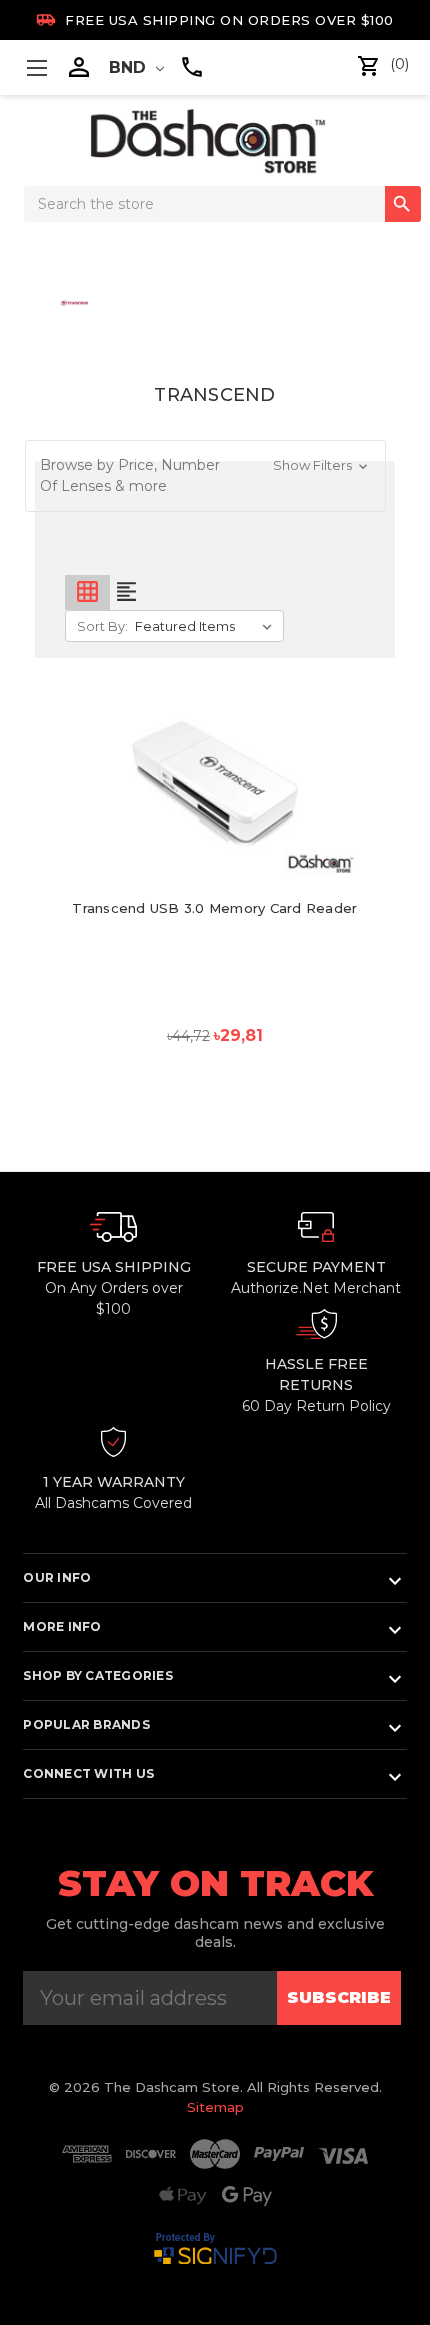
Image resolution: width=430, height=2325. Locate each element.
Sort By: (102, 626)
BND (130, 67)
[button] (206, 476)
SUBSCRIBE (339, 1997)
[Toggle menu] (36, 67)
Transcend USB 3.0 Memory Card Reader (214, 908)
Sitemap (215, 2107)
